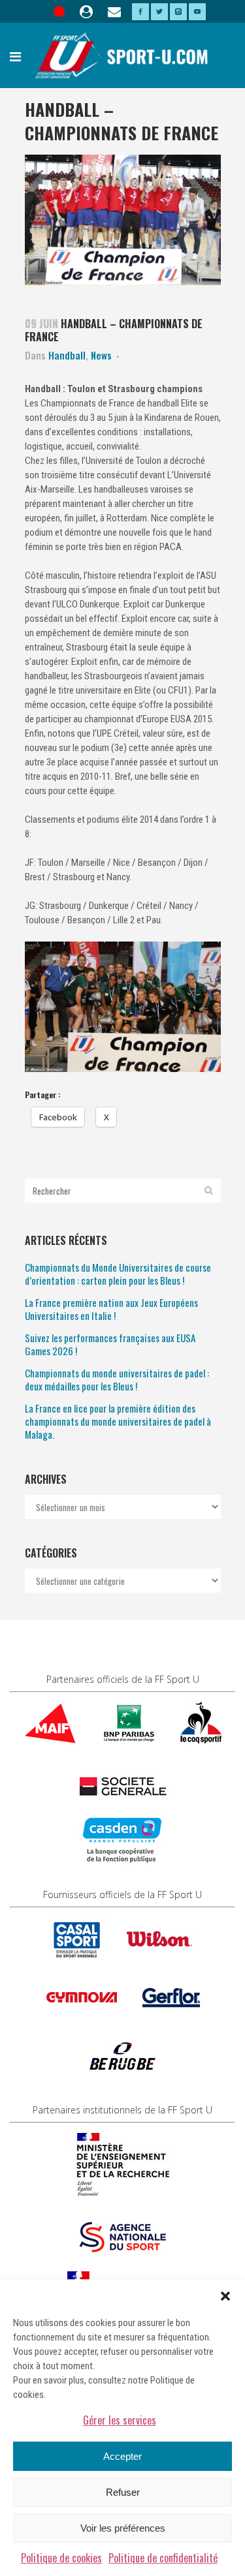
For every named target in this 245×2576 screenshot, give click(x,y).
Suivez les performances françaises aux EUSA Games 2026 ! (110, 1344)
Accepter (122, 2456)
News (101, 355)
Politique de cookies (61, 2558)
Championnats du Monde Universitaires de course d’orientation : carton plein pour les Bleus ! (118, 1274)
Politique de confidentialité (163, 2558)
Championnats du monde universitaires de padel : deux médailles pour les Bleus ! (117, 1379)
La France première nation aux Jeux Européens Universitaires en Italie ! (111, 1309)
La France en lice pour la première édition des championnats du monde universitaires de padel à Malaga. (118, 1421)
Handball (67, 355)
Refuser (123, 2492)
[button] (225, 2296)
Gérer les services (120, 2420)
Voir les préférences (123, 2528)
